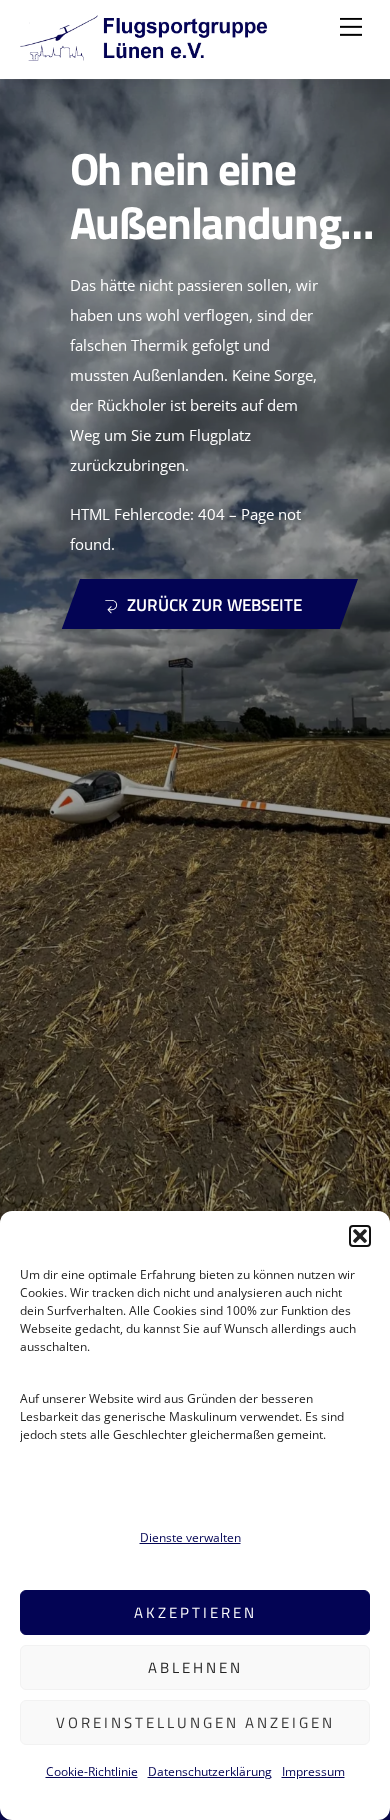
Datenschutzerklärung (210, 1771)
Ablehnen (195, 1667)
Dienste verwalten (190, 1537)
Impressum (313, 1771)
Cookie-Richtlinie (92, 1771)
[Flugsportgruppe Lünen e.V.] (145, 52)
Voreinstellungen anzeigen (195, 1722)
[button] (360, 1236)
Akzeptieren (195, 1612)
